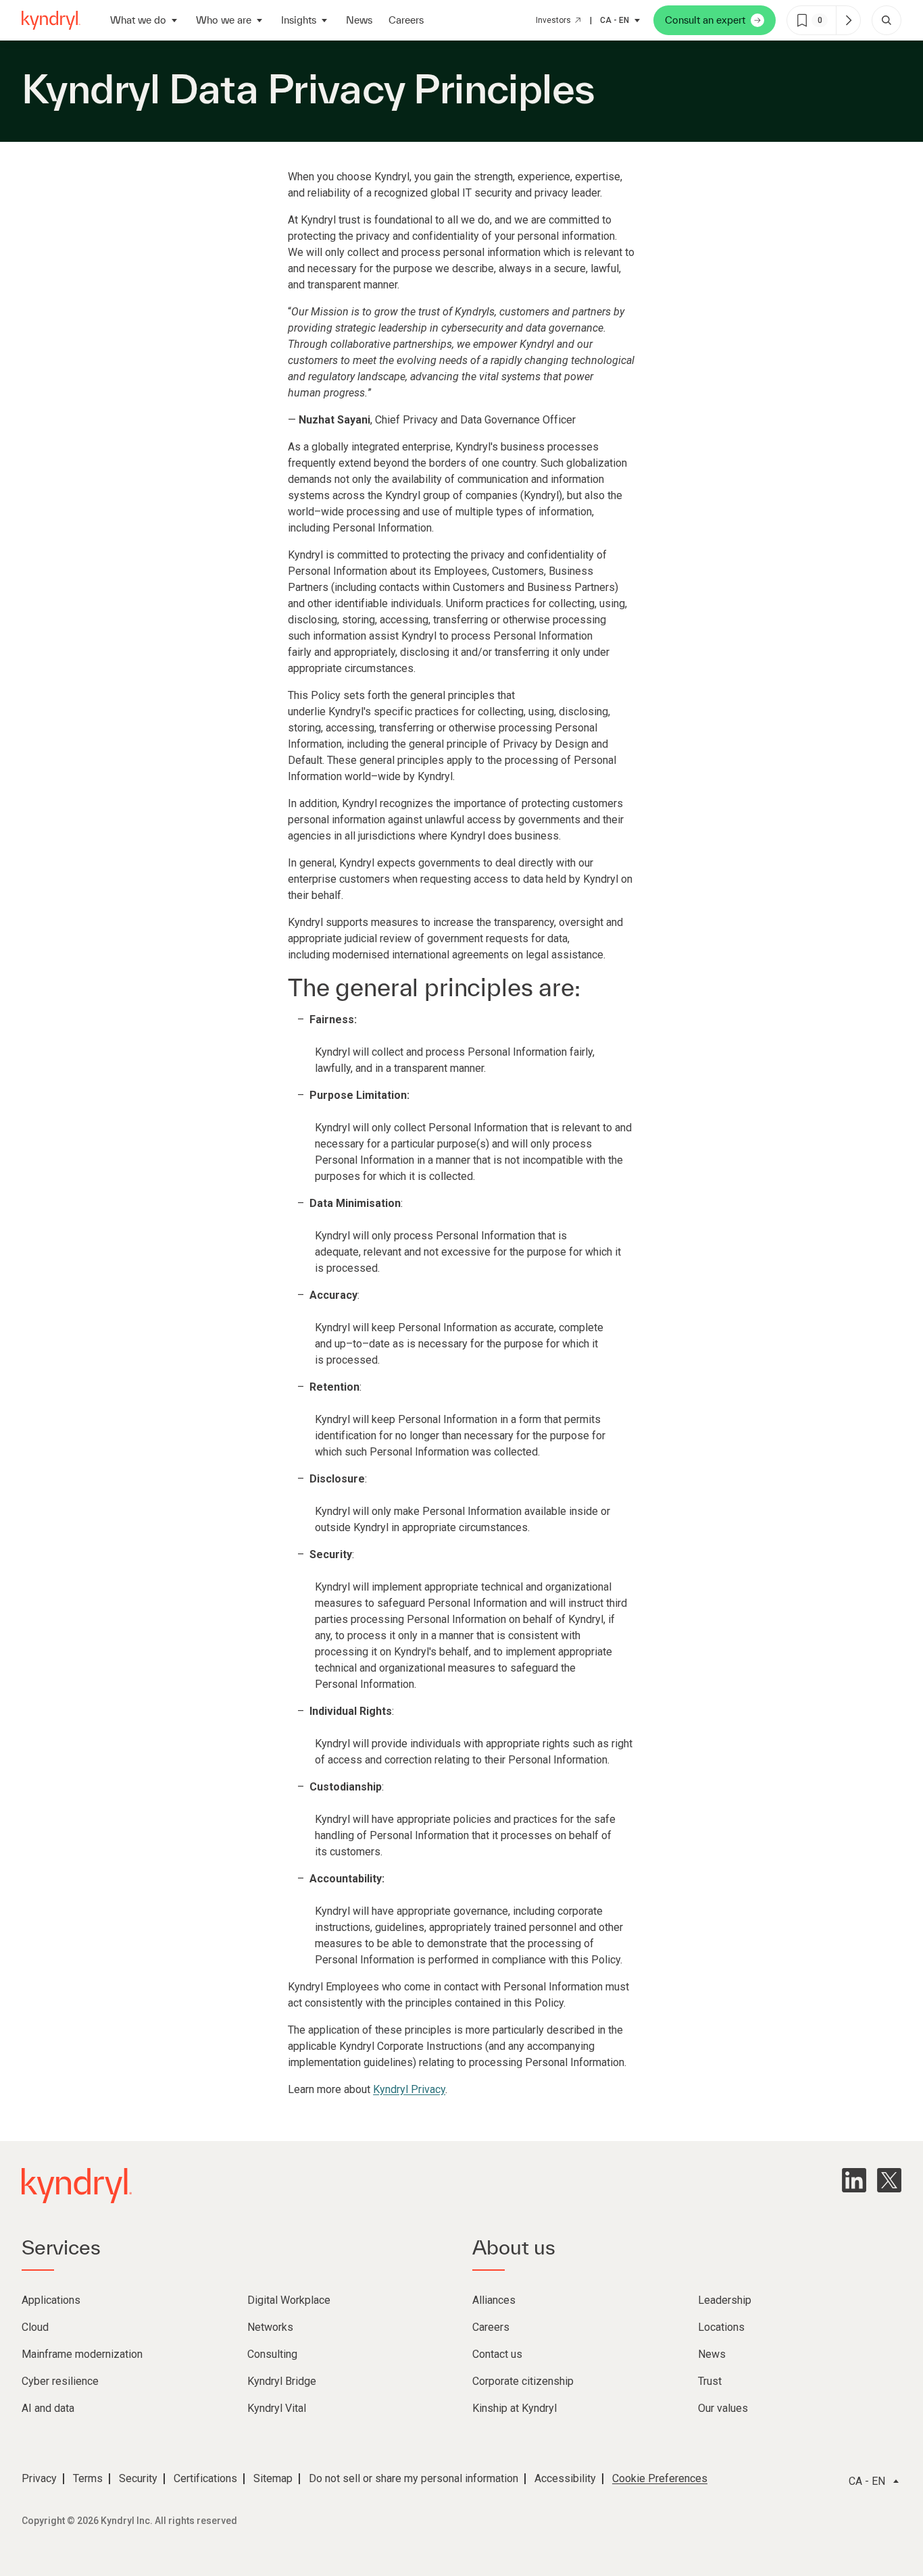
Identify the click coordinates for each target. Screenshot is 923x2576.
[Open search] (887, 20)
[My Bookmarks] (848, 20)
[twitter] (889, 2180)
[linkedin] (854, 2180)
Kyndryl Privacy (409, 2089)
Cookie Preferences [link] (660, 2478)
